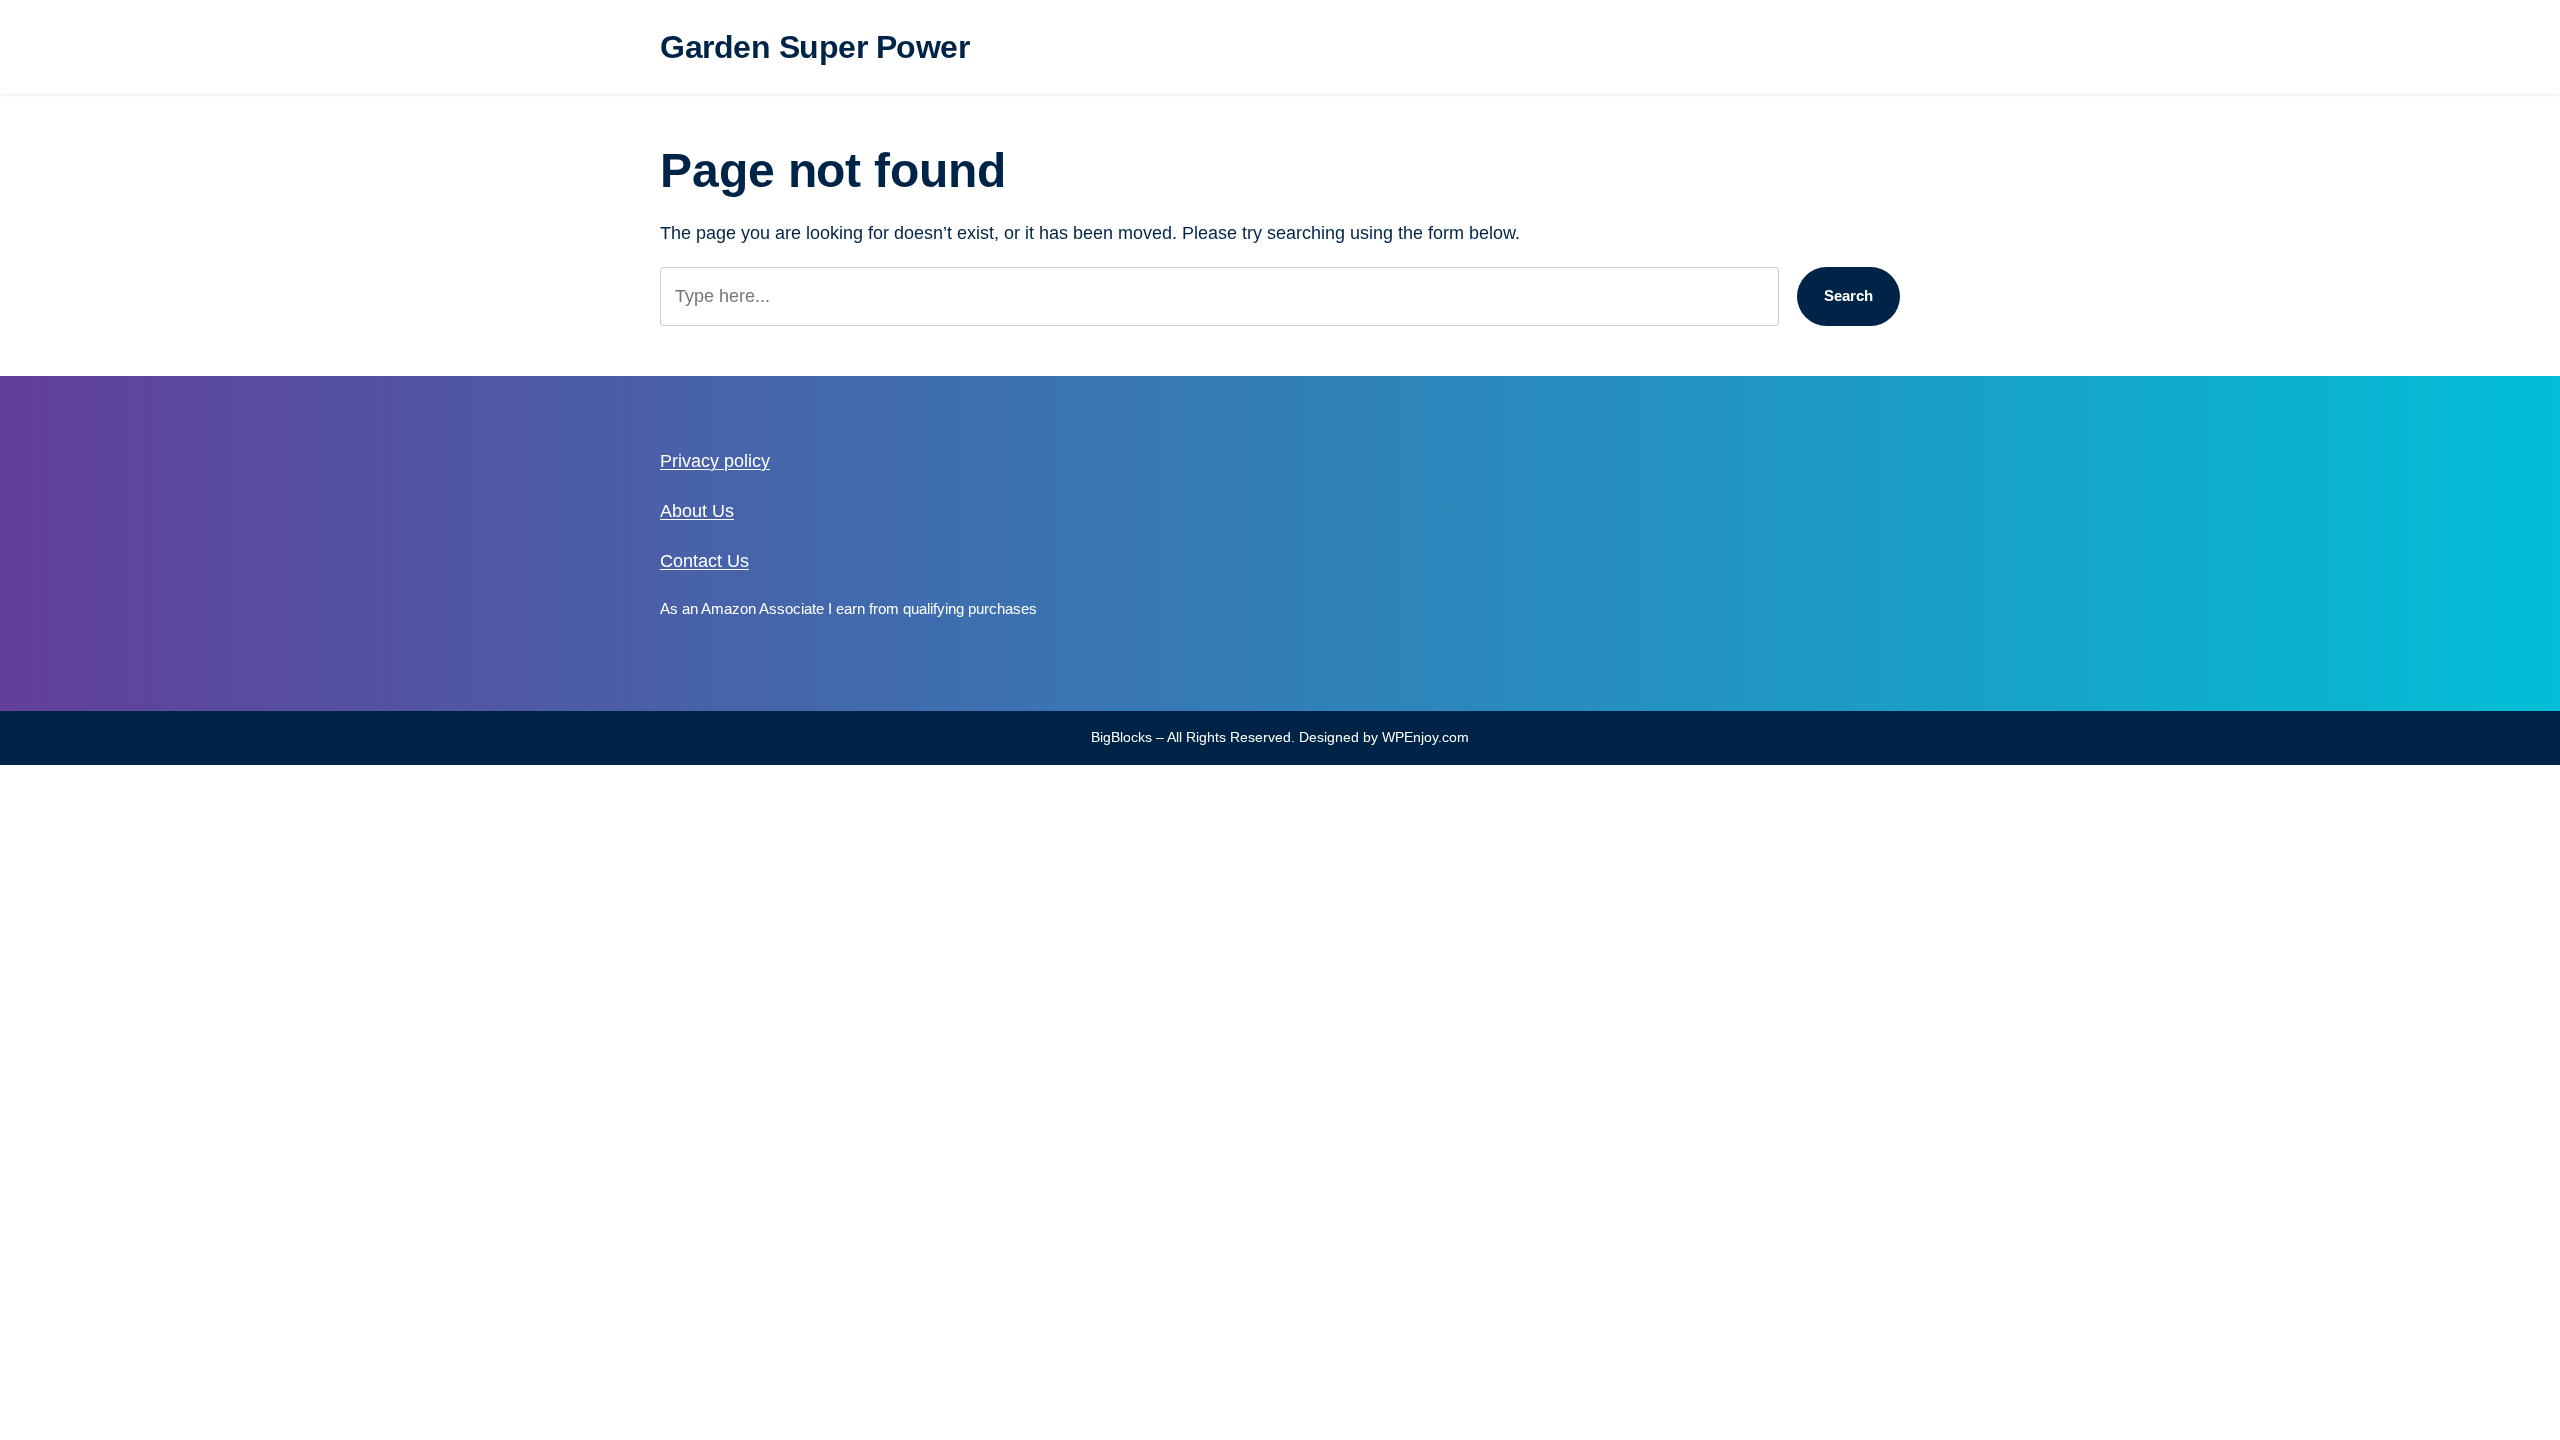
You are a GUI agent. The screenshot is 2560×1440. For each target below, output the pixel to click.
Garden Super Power (814, 47)
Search (1848, 295)
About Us (697, 511)
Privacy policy (715, 461)
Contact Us (704, 561)
